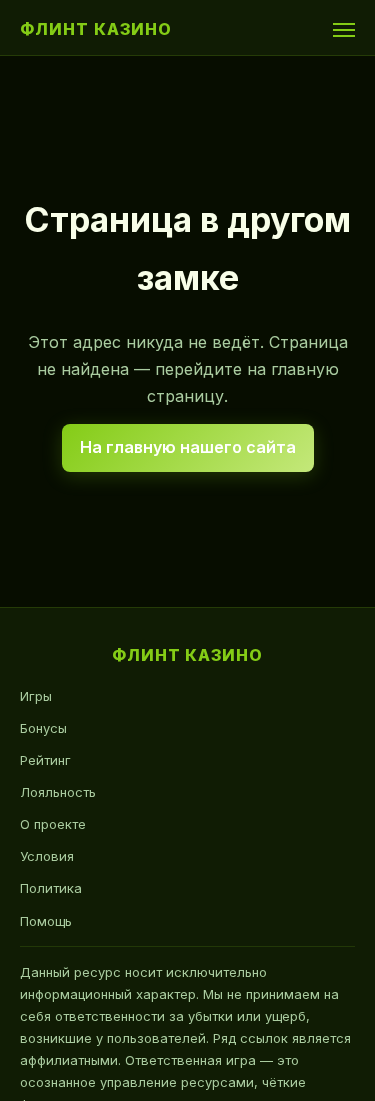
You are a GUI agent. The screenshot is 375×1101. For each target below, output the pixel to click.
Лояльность (58, 792)
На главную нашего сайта (188, 447)
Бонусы (43, 728)
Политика (51, 888)
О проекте (53, 824)
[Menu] (344, 30)
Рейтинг (45, 760)
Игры (36, 696)
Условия (47, 856)
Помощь (46, 921)
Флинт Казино (96, 29)
